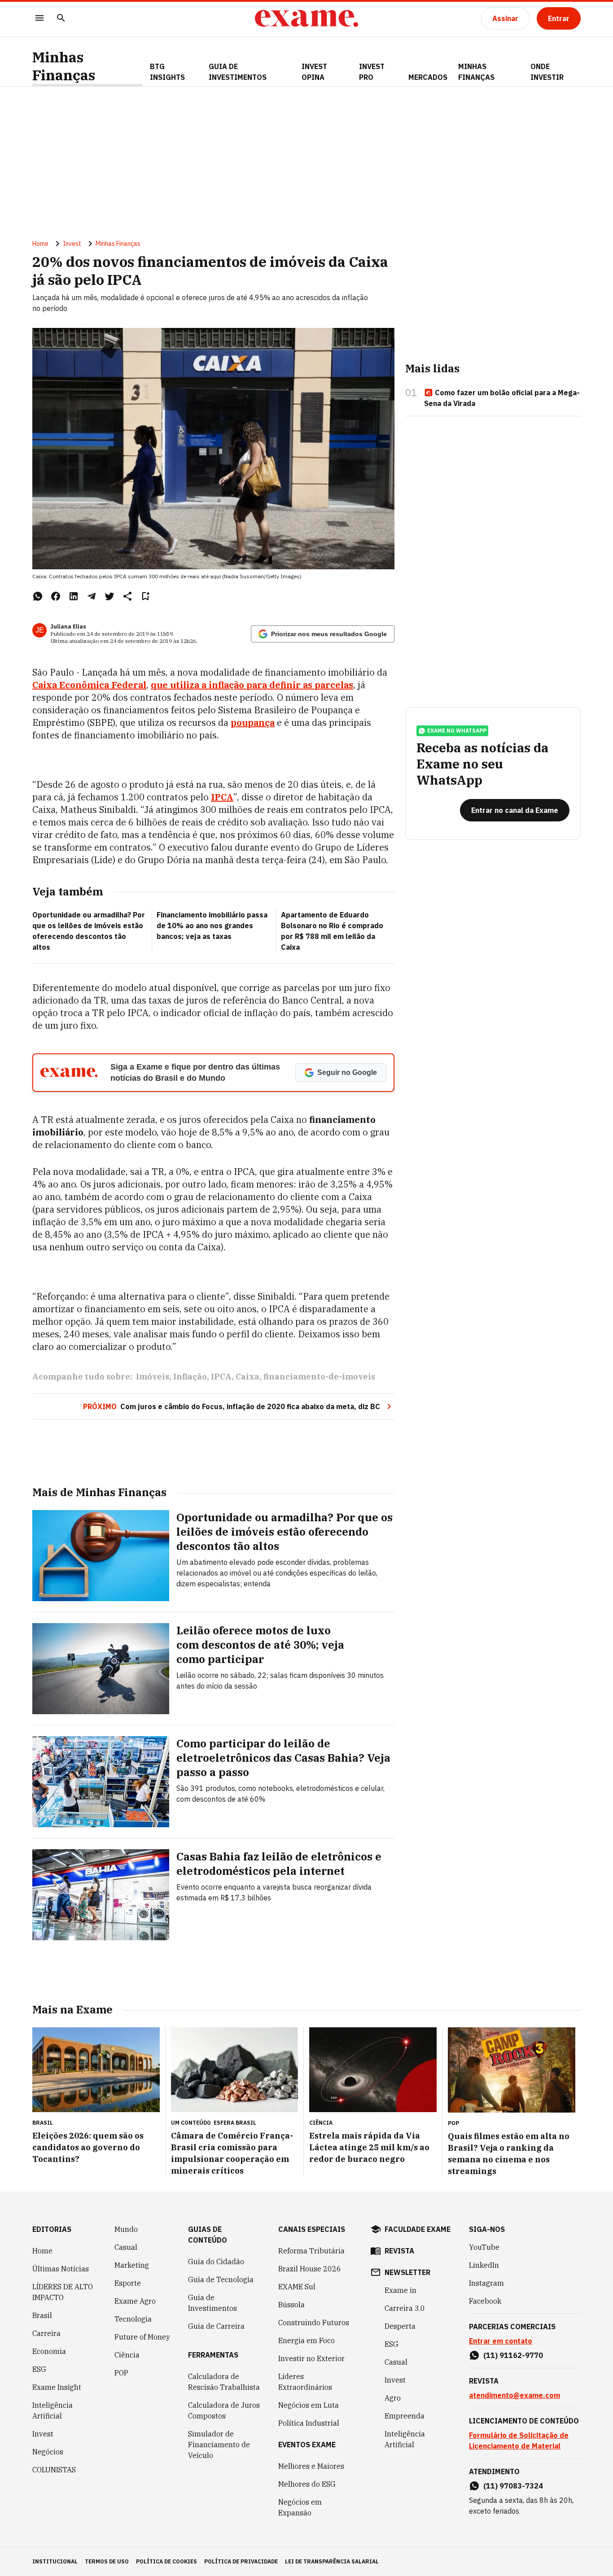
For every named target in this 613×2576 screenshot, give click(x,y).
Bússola (291, 2305)
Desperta (400, 2326)
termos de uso (107, 2561)
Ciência (127, 2355)
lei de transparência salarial (332, 2561)
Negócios (48, 2452)
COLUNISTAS (54, 2470)
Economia (49, 2351)
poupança (253, 723)
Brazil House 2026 (310, 2269)
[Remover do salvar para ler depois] (145, 596)
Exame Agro (135, 2301)
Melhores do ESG (307, 2484)
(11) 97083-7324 (513, 2486)
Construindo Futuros (314, 2323)
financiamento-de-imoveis (319, 1377)
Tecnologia (133, 2319)
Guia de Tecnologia (221, 2279)
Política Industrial (309, 2423)
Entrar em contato (501, 2341)
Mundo (126, 2229)
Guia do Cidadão (216, 2262)
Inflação (190, 1377)
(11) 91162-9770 (513, 2355)
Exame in (401, 2290)
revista (399, 2251)
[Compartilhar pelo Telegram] (92, 596)
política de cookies (166, 2561)
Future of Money (142, 2337)
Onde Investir (547, 72)
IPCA (222, 797)
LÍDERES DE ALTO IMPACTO (63, 2292)
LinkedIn (484, 2265)
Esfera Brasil (235, 2123)
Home (40, 244)
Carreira (46, 2333)
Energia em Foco (306, 2340)
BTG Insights (167, 72)
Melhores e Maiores (311, 2466)
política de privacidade (241, 2561)
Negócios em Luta (309, 2405)
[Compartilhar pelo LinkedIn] (74, 596)
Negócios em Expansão (300, 2507)
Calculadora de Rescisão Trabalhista (224, 2382)
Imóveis (153, 1377)
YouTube (484, 2247)
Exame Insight (57, 2387)
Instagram (486, 2283)
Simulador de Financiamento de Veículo (219, 2445)
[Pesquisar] (61, 19)
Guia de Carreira (216, 2326)
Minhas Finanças (64, 66)
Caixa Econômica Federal (89, 685)
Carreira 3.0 (405, 2308)
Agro (393, 2398)
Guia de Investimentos (238, 72)
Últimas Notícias (61, 2269)
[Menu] (39, 19)
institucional (55, 2561)
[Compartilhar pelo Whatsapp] (38, 596)
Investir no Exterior (311, 2358)
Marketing (132, 2265)
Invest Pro (372, 72)
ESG (39, 2369)
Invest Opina (314, 72)
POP (121, 2373)
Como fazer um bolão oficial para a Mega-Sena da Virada (502, 398)
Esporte (128, 2283)
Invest (72, 244)
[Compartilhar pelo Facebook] (56, 596)
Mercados (428, 77)
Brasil (42, 2315)
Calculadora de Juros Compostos (224, 2410)
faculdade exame (418, 2229)
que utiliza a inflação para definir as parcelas (252, 685)
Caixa (247, 1377)
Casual (126, 2247)
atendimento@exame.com (514, 2395)
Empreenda (405, 2416)
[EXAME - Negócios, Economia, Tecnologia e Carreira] (306, 18)
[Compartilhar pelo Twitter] (109, 596)
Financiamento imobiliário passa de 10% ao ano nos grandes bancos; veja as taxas (212, 926)
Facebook (485, 2301)
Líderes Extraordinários (305, 2382)
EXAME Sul (297, 2287)
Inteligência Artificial (53, 2410)
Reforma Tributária (311, 2251)
